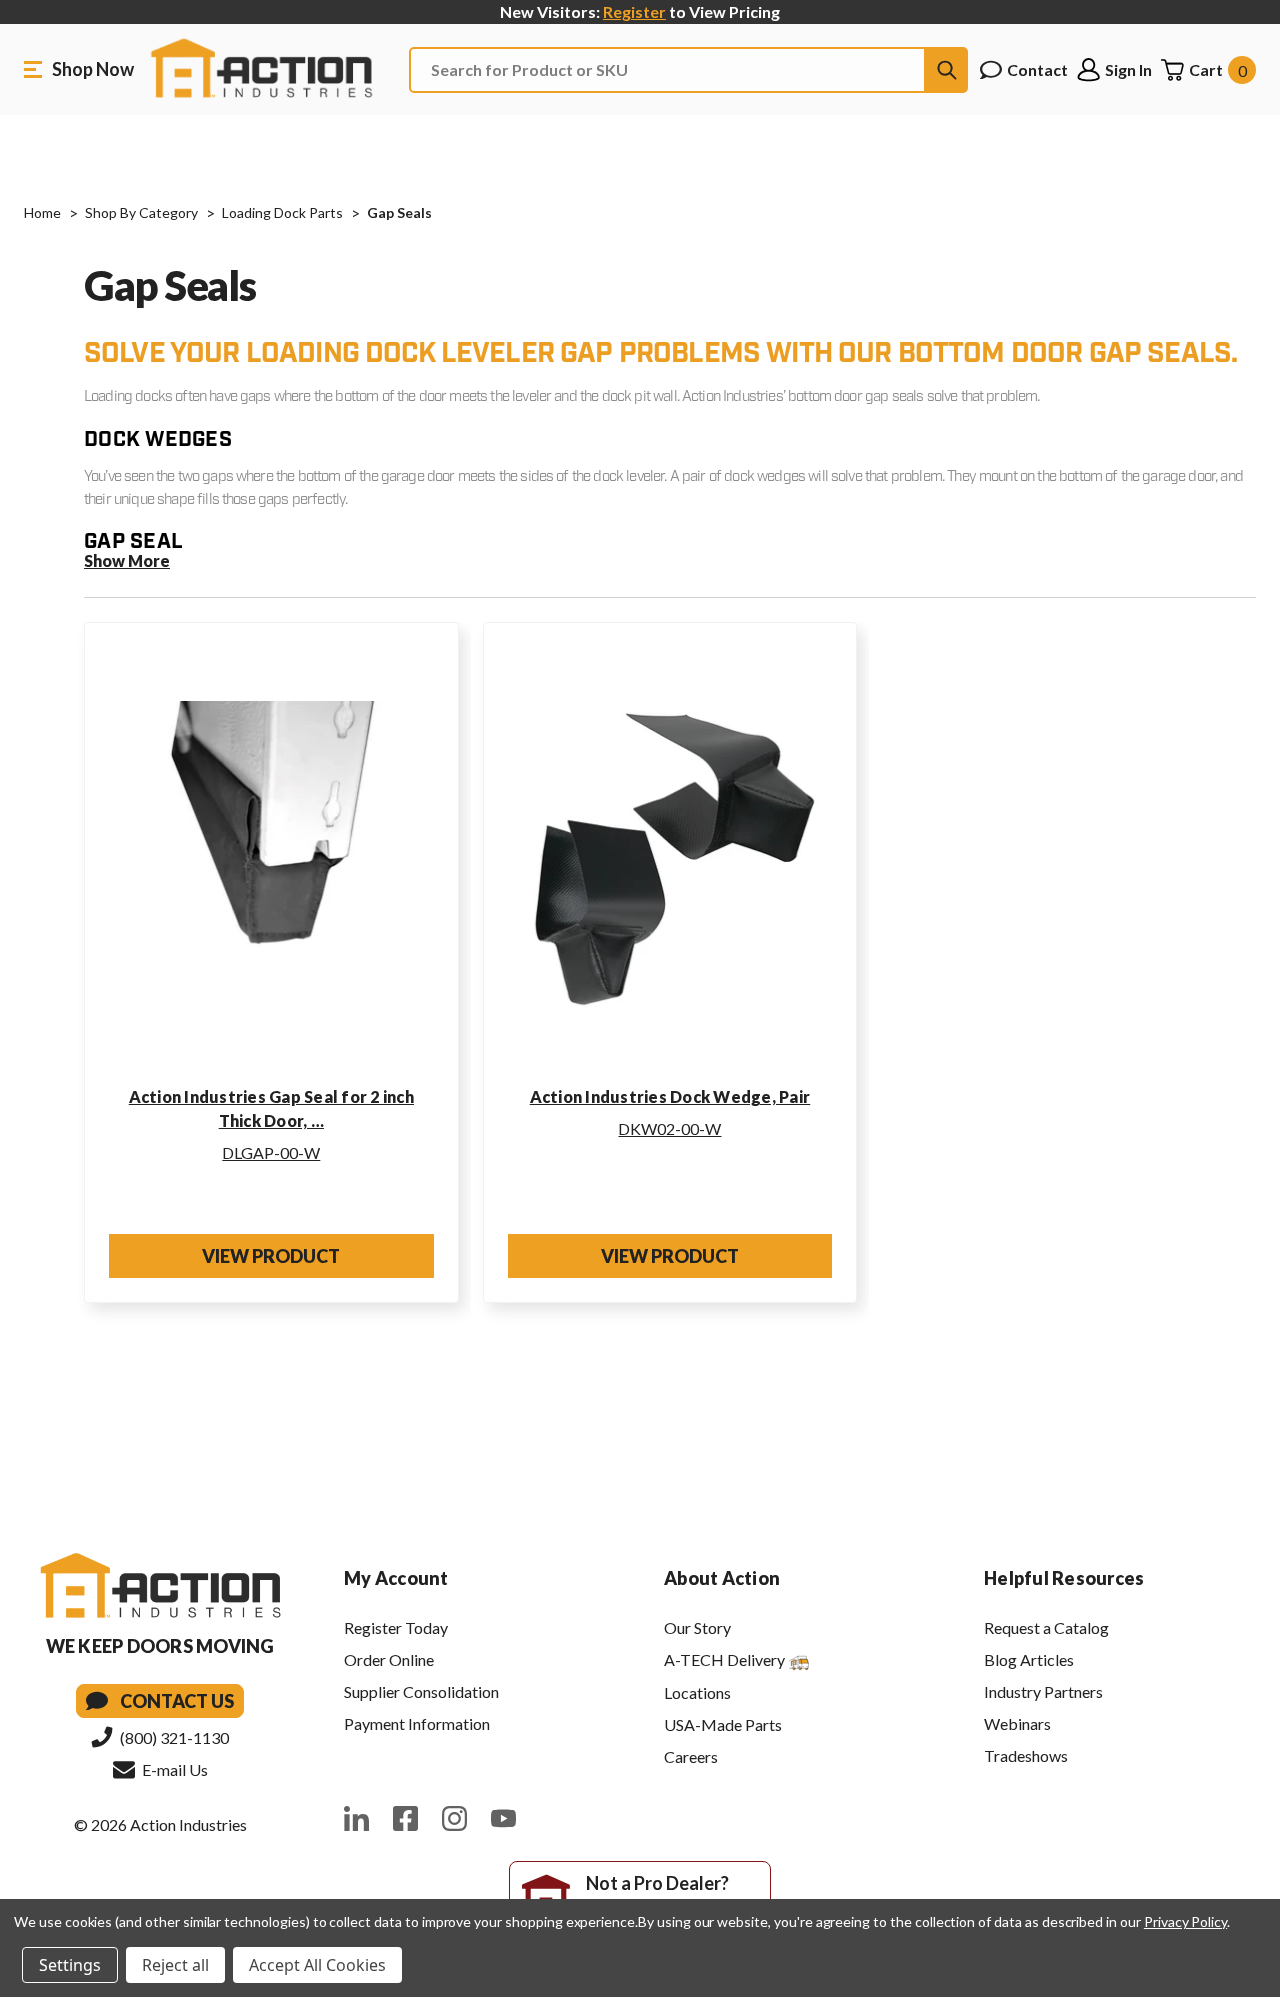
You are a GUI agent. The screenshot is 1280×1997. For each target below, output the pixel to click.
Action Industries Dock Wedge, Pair (670, 1096)
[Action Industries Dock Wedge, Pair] (670, 860)
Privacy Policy (1185, 1921)
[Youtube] (503, 1818)
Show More (127, 560)
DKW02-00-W (669, 1128)
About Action (722, 1578)
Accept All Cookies (317, 1965)
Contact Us (177, 1701)
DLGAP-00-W (271, 1152)
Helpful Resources (1064, 1578)
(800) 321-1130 (173, 1737)
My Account (396, 1578)
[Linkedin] (356, 1818)
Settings (70, 1965)
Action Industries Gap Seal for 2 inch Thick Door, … (271, 1108)
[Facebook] (405, 1818)
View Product (271, 1256)
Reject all (175, 1965)
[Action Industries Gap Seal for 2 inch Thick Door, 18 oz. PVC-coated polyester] (271, 860)
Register (634, 11)
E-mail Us (173, 1769)
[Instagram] (454, 1818)
